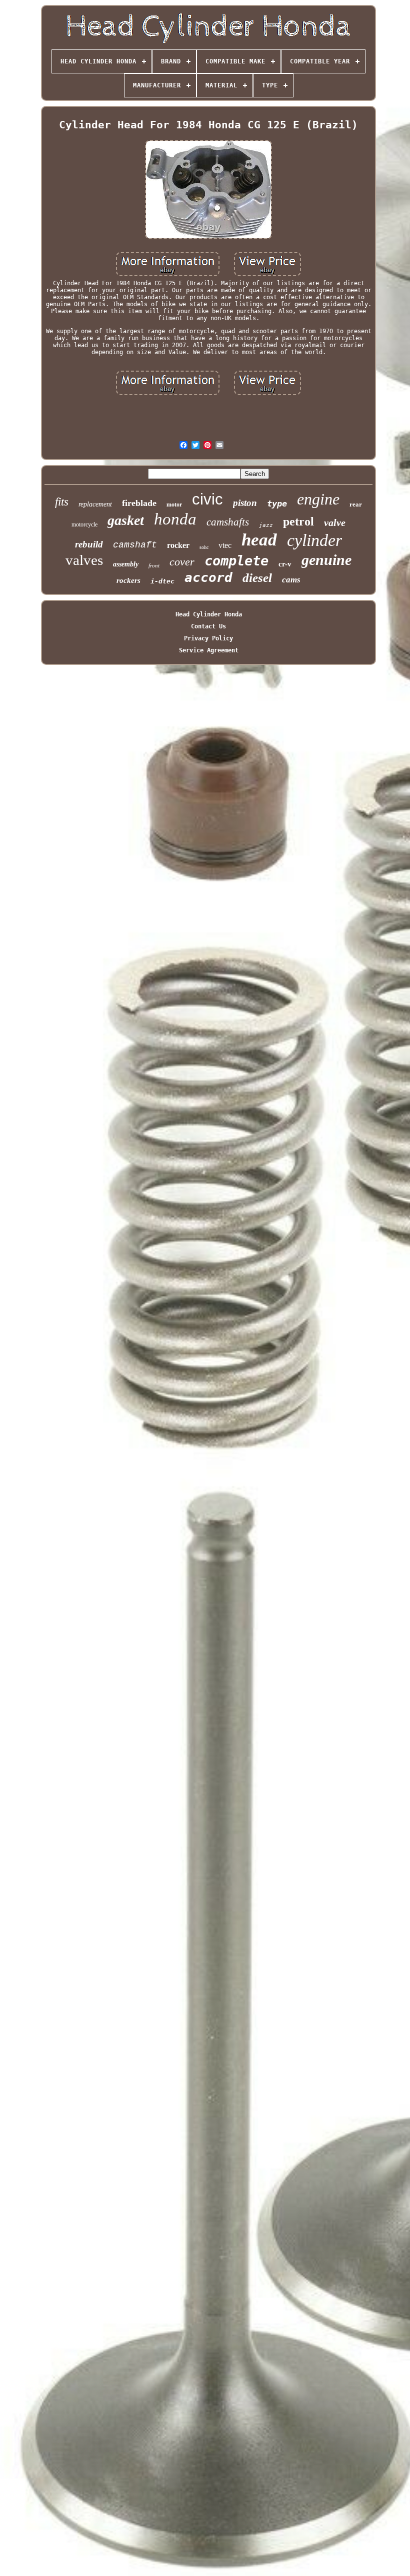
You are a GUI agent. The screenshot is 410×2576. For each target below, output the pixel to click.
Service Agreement (209, 650)
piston (245, 503)
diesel (257, 578)
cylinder (314, 540)
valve (335, 522)
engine (318, 499)
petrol (298, 521)
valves (84, 560)
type (277, 504)
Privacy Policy (208, 638)
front (154, 565)
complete (236, 561)
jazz (266, 525)
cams (291, 580)
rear (356, 504)
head (259, 540)
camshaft (135, 545)
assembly (126, 564)
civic (207, 499)
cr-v (285, 564)
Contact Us (208, 626)
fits (62, 502)
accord (208, 577)
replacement (95, 504)
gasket (126, 520)
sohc (204, 547)
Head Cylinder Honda (209, 614)
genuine (326, 560)
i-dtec (162, 581)
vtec (225, 545)
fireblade (139, 503)
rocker (178, 545)
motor (174, 505)
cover (182, 562)
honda (175, 519)
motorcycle (84, 524)
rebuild (89, 544)
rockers (128, 580)
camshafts (228, 522)
